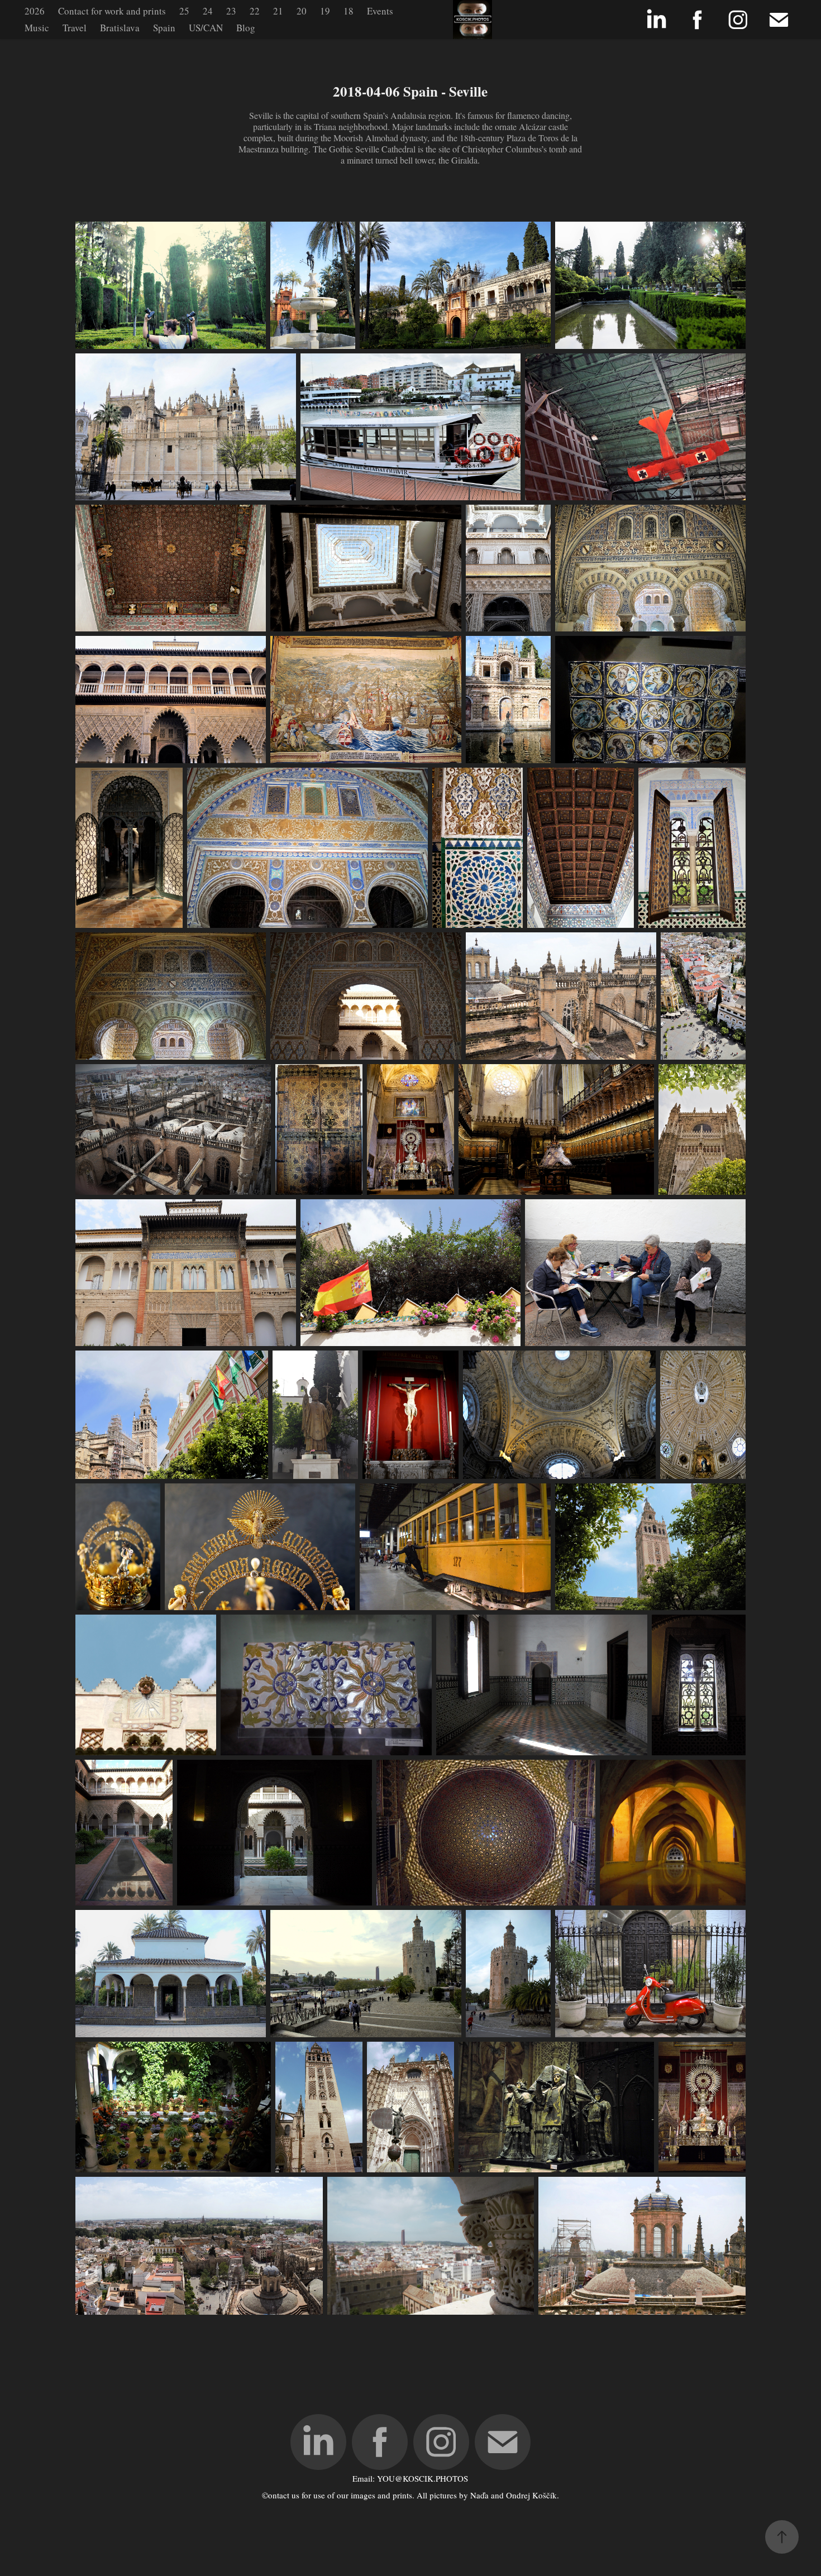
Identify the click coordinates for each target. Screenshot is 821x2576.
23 (231, 11)
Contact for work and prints (112, 11)
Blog (246, 28)
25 (184, 11)
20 (302, 11)
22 (255, 11)
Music (37, 28)
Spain (164, 28)
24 (208, 11)
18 (349, 11)
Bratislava (120, 28)
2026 (35, 11)
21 (278, 11)
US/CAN (206, 28)
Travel (75, 28)
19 (325, 11)
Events (380, 11)
